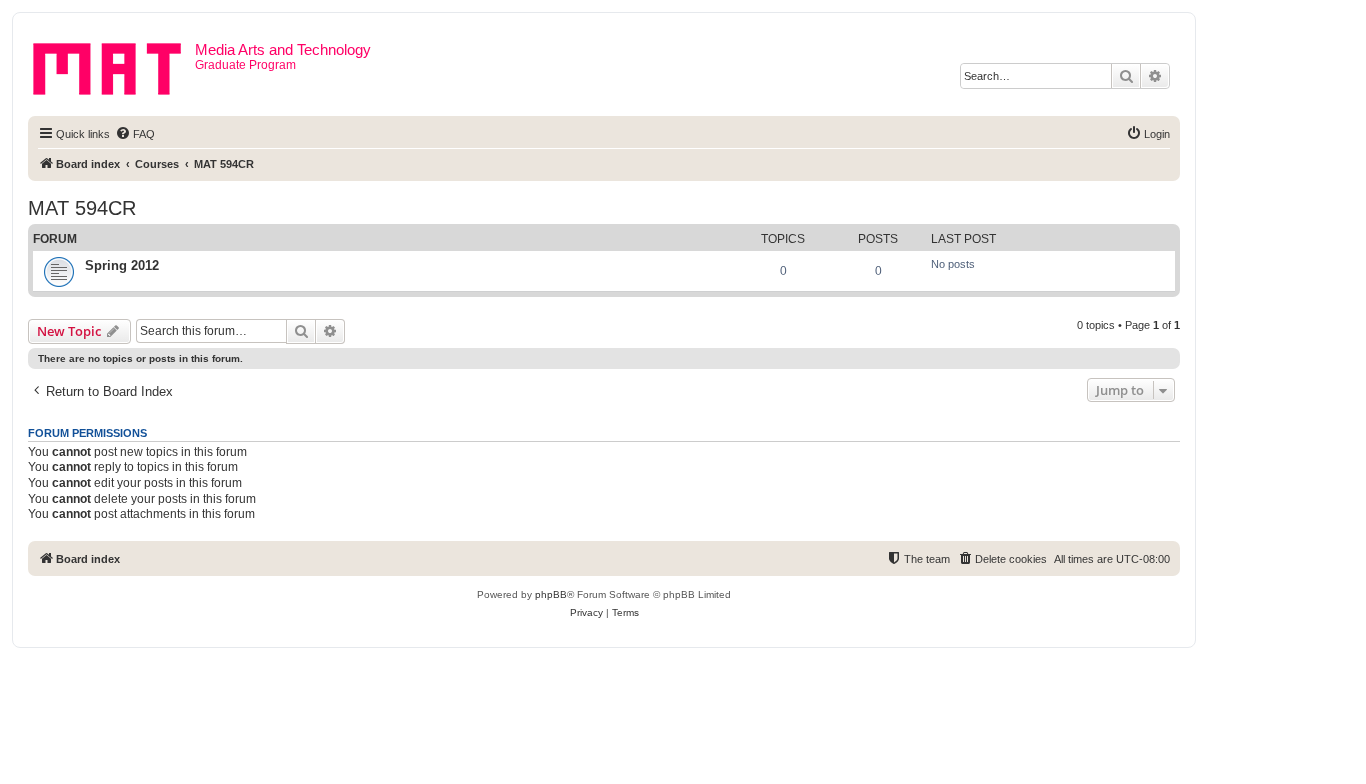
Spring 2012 (122, 265)
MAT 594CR (82, 208)
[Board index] (114, 65)
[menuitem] (135, 134)
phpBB (551, 594)
